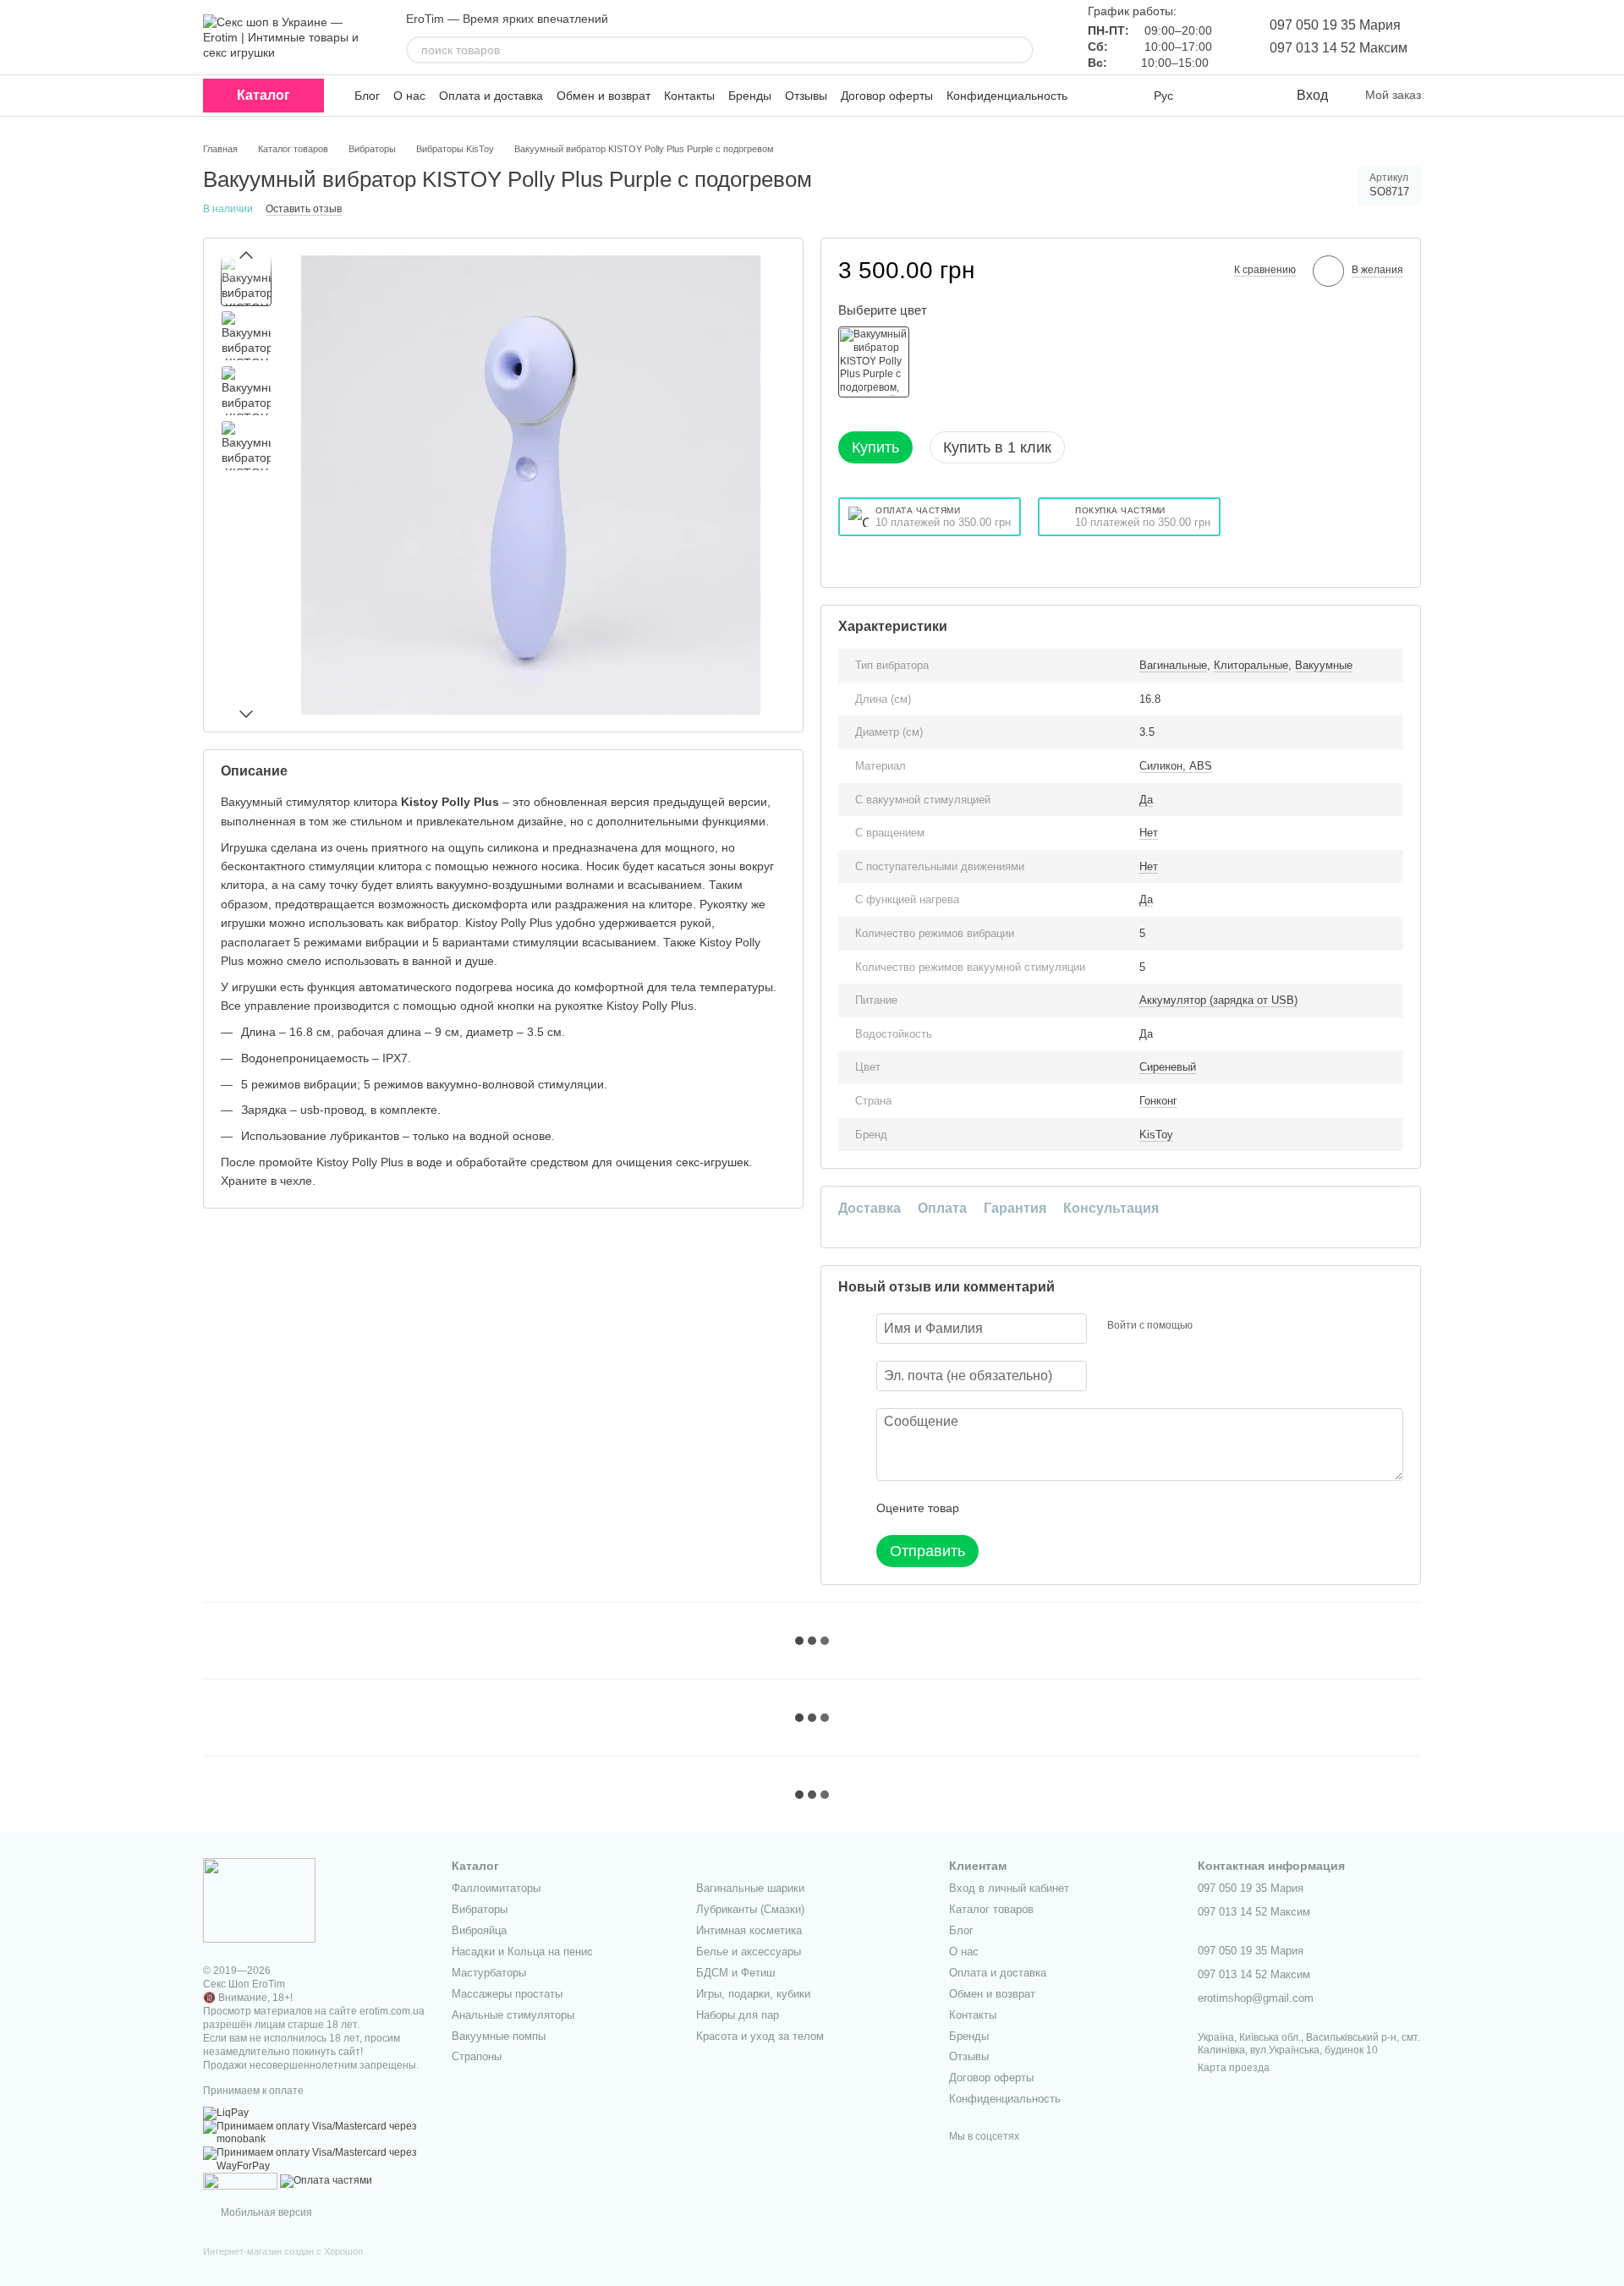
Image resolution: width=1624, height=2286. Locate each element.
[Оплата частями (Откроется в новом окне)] (326, 2180)
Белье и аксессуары (749, 1952)
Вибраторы (480, 1909)
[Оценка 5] (1095, 1508)
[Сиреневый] (874, 362)
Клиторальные (1251, 665)
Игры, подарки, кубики (753, 1994)
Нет (1149, 833)
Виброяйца (479, 1930)
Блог (367, 96)
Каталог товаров (991, 1909)
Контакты (689, 96)
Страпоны (477, 2056)
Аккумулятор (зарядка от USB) (1218, 1000)
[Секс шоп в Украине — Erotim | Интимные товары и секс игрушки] (259, 1900)
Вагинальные (1173, 665)
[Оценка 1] (987, 1508)
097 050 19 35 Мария (1335, 25)
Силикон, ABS (1176, 766)
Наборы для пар (738, 2015)
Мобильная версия (265, 2212)
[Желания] (1248, 96)
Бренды (750, 96)
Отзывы (806, 96)
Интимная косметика (749, 1930)
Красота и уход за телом (760, 2036)
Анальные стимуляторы (513, 2015)
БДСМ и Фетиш (735, 1973)
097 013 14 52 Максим (1339, 48)
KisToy (1156, 1135)
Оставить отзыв (304, 209)
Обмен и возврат (604, 96)
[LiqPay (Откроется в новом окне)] (226, 2113)
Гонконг (1158, 1101)
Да (1146, 800)
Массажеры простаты (507, 1994)
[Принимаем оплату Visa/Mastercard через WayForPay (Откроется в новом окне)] (315, 2159)
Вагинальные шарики (750, 1888)
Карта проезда (1234, 2068)
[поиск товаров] (1020, 50)
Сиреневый (1168, 1067)
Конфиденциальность (1007, 96)
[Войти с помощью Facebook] (1211, 1326)
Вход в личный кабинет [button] (1009, 1888)
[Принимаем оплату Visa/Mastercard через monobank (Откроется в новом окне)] (315, 2133)
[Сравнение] (1214, 96)
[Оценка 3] (1041, 1508)
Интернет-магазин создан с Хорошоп (283, 2251)
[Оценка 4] (1068, 1508)
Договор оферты (887, 96)
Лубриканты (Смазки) (750, 1909)
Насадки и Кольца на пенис (522, 1952)
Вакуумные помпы (499, 2036)
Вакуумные (1324, 665)
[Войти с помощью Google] (1238, 1326)
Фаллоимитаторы (496, 1888)
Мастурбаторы (489, 1973)
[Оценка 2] (1014, 1508)
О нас (409, 96)
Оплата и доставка (491, 96)
